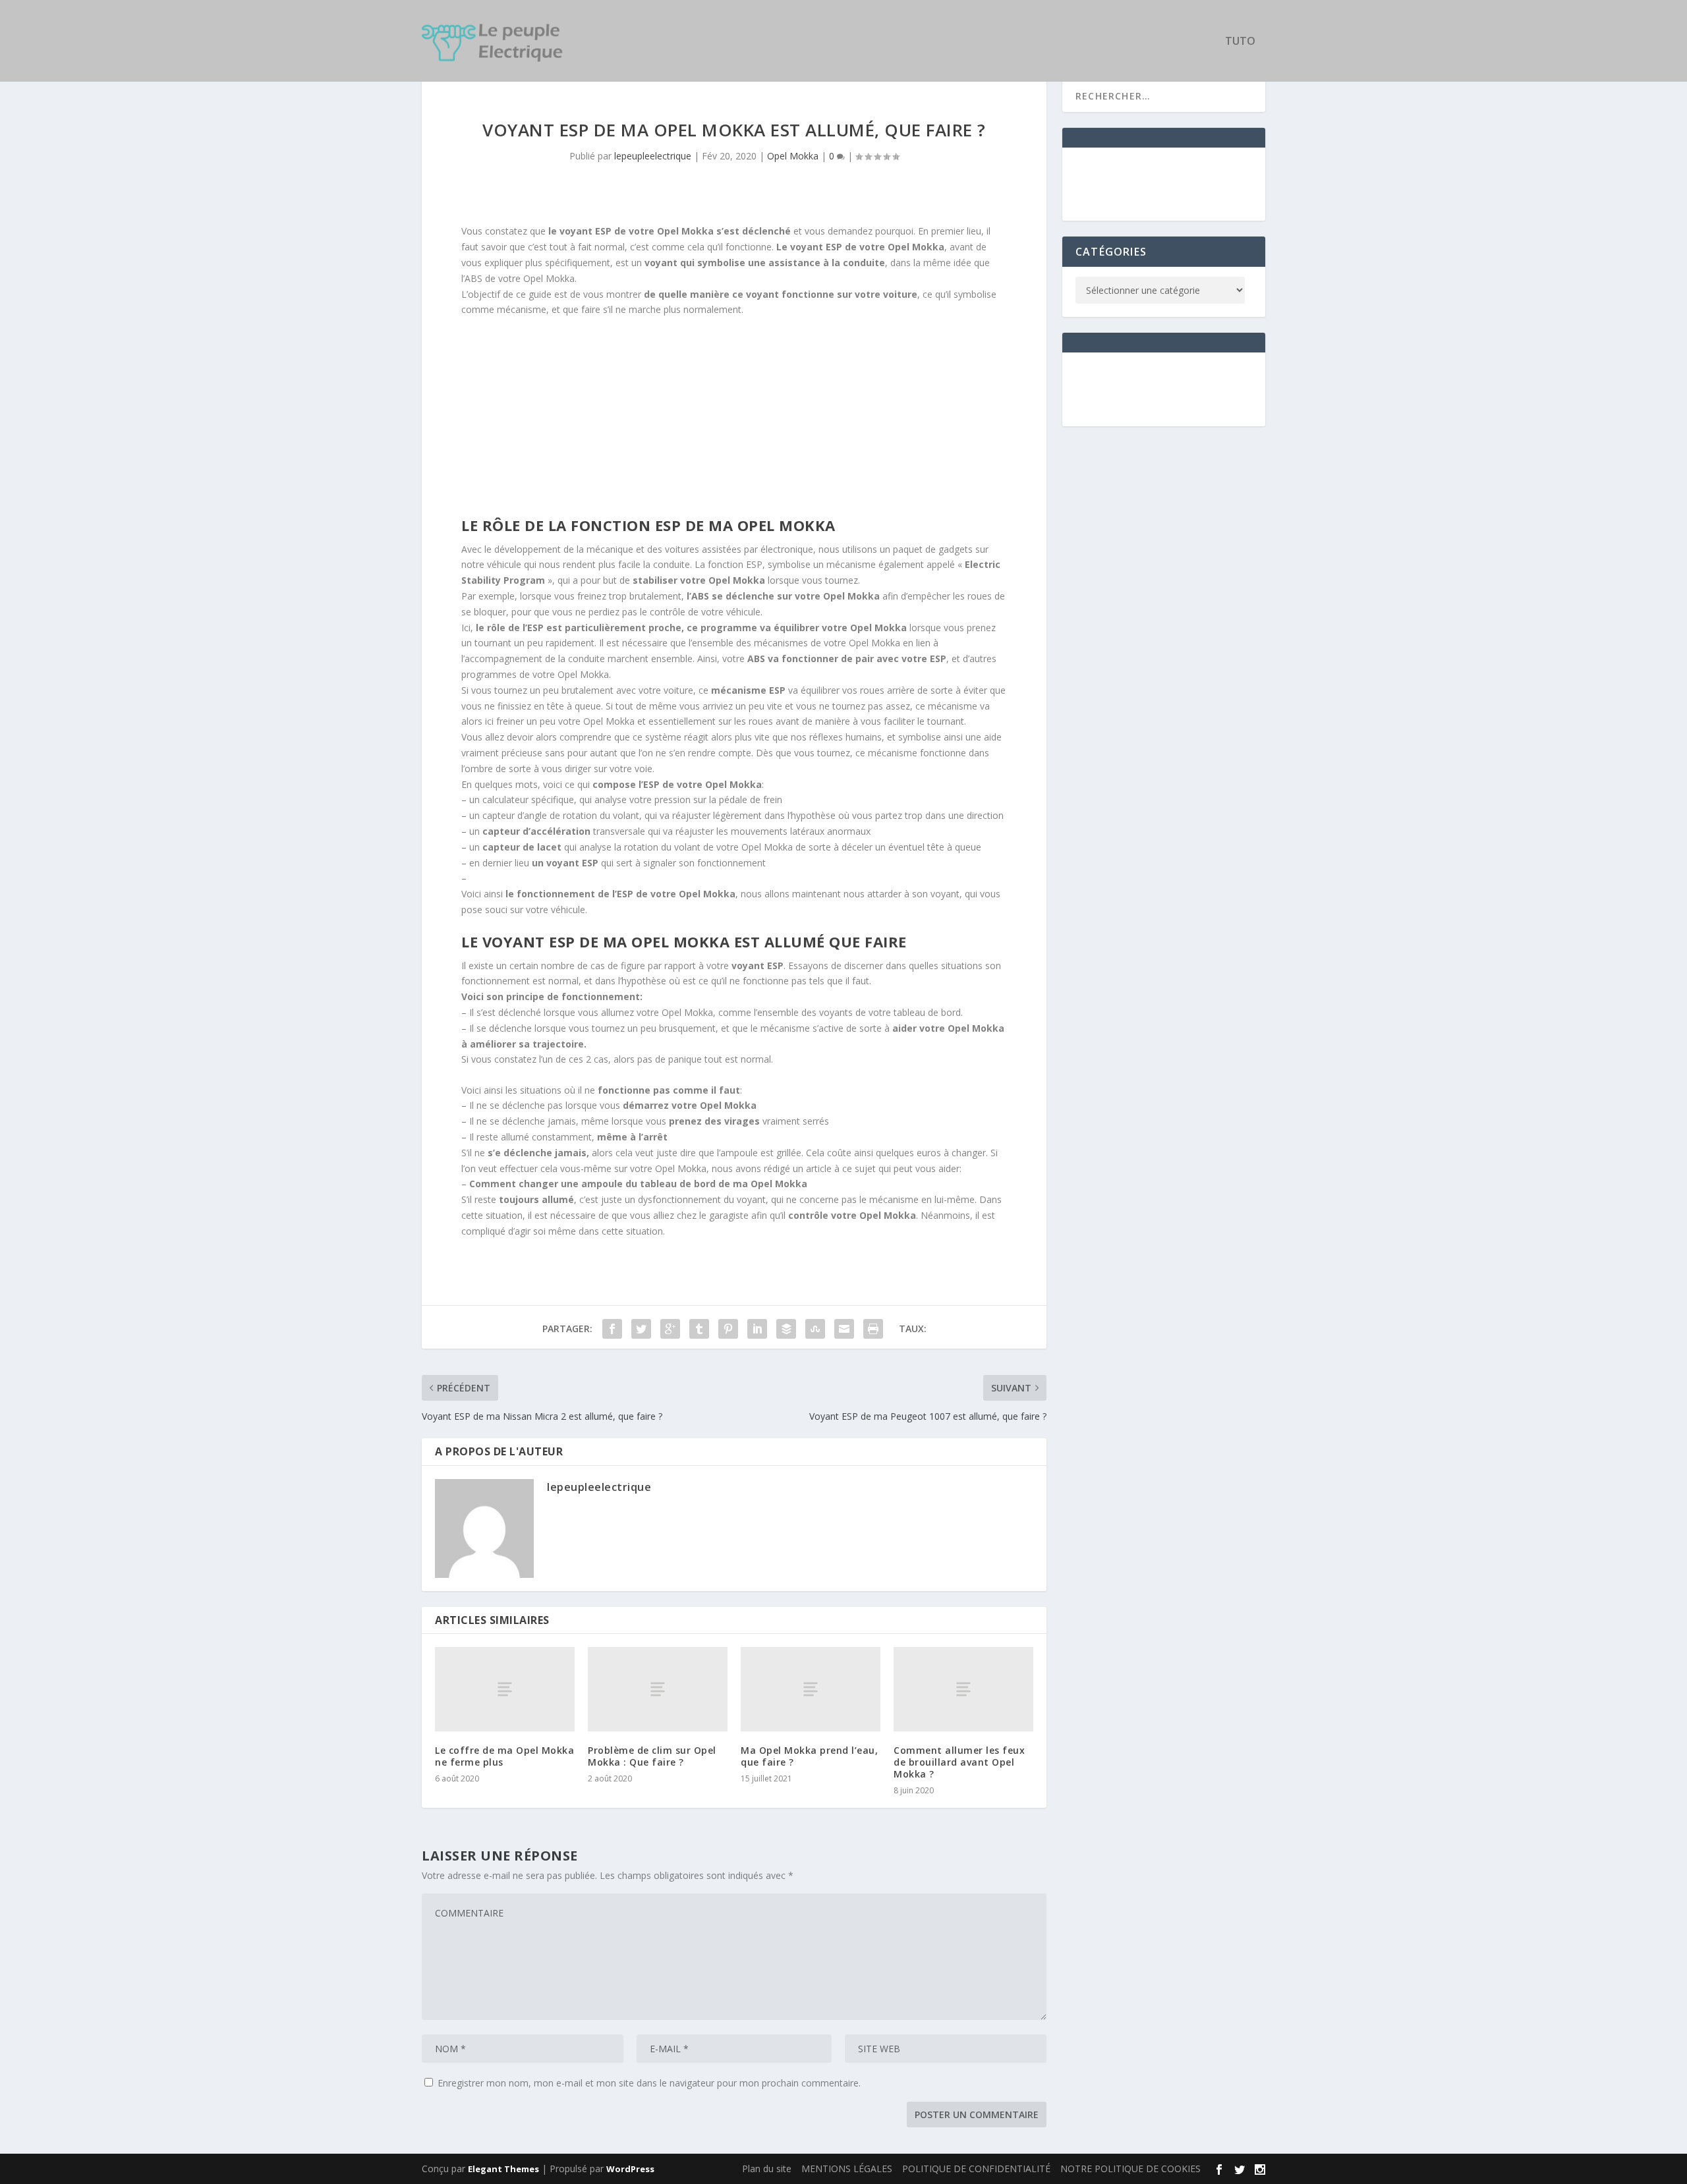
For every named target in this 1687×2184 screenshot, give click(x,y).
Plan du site (767, 2169)
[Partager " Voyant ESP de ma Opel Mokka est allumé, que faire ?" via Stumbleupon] (815, 1329)
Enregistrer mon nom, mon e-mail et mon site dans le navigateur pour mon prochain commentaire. (649, 2083)
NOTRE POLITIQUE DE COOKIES (1130, 2169)
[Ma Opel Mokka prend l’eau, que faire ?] (811, 1689)
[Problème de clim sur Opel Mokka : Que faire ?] (658, 1689)
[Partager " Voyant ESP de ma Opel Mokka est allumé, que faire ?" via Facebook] (612, 1329)
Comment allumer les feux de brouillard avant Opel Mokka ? (959, 1762)
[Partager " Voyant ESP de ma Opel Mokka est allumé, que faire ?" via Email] (844, 1329)
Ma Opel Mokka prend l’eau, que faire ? (809, 1756)
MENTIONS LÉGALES (847, 2169)
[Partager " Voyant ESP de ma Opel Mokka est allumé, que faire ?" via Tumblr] (699, 1329)
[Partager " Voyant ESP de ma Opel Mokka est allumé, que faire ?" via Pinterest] (728, 1329)
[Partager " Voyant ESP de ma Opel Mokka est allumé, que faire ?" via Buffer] (786, 1329)
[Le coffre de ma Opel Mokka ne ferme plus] (505, 1689)
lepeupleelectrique (653, 156)
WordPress (630, 2169)
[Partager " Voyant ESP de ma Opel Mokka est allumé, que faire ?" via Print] (873, 1329)
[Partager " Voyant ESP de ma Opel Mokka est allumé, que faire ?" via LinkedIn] (757, 1329)
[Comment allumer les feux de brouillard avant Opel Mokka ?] (963, 1689)
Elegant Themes (503, 2169)
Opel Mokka (793, 156)
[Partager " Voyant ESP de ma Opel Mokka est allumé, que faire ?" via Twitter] (641, 1329)
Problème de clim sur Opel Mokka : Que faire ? (652, 1756)
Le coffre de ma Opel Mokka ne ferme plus (504, 1756)
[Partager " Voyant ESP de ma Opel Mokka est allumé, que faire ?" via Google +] (670, 1329)
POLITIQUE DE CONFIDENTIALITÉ (976, 2169)
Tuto (1240, 42)
